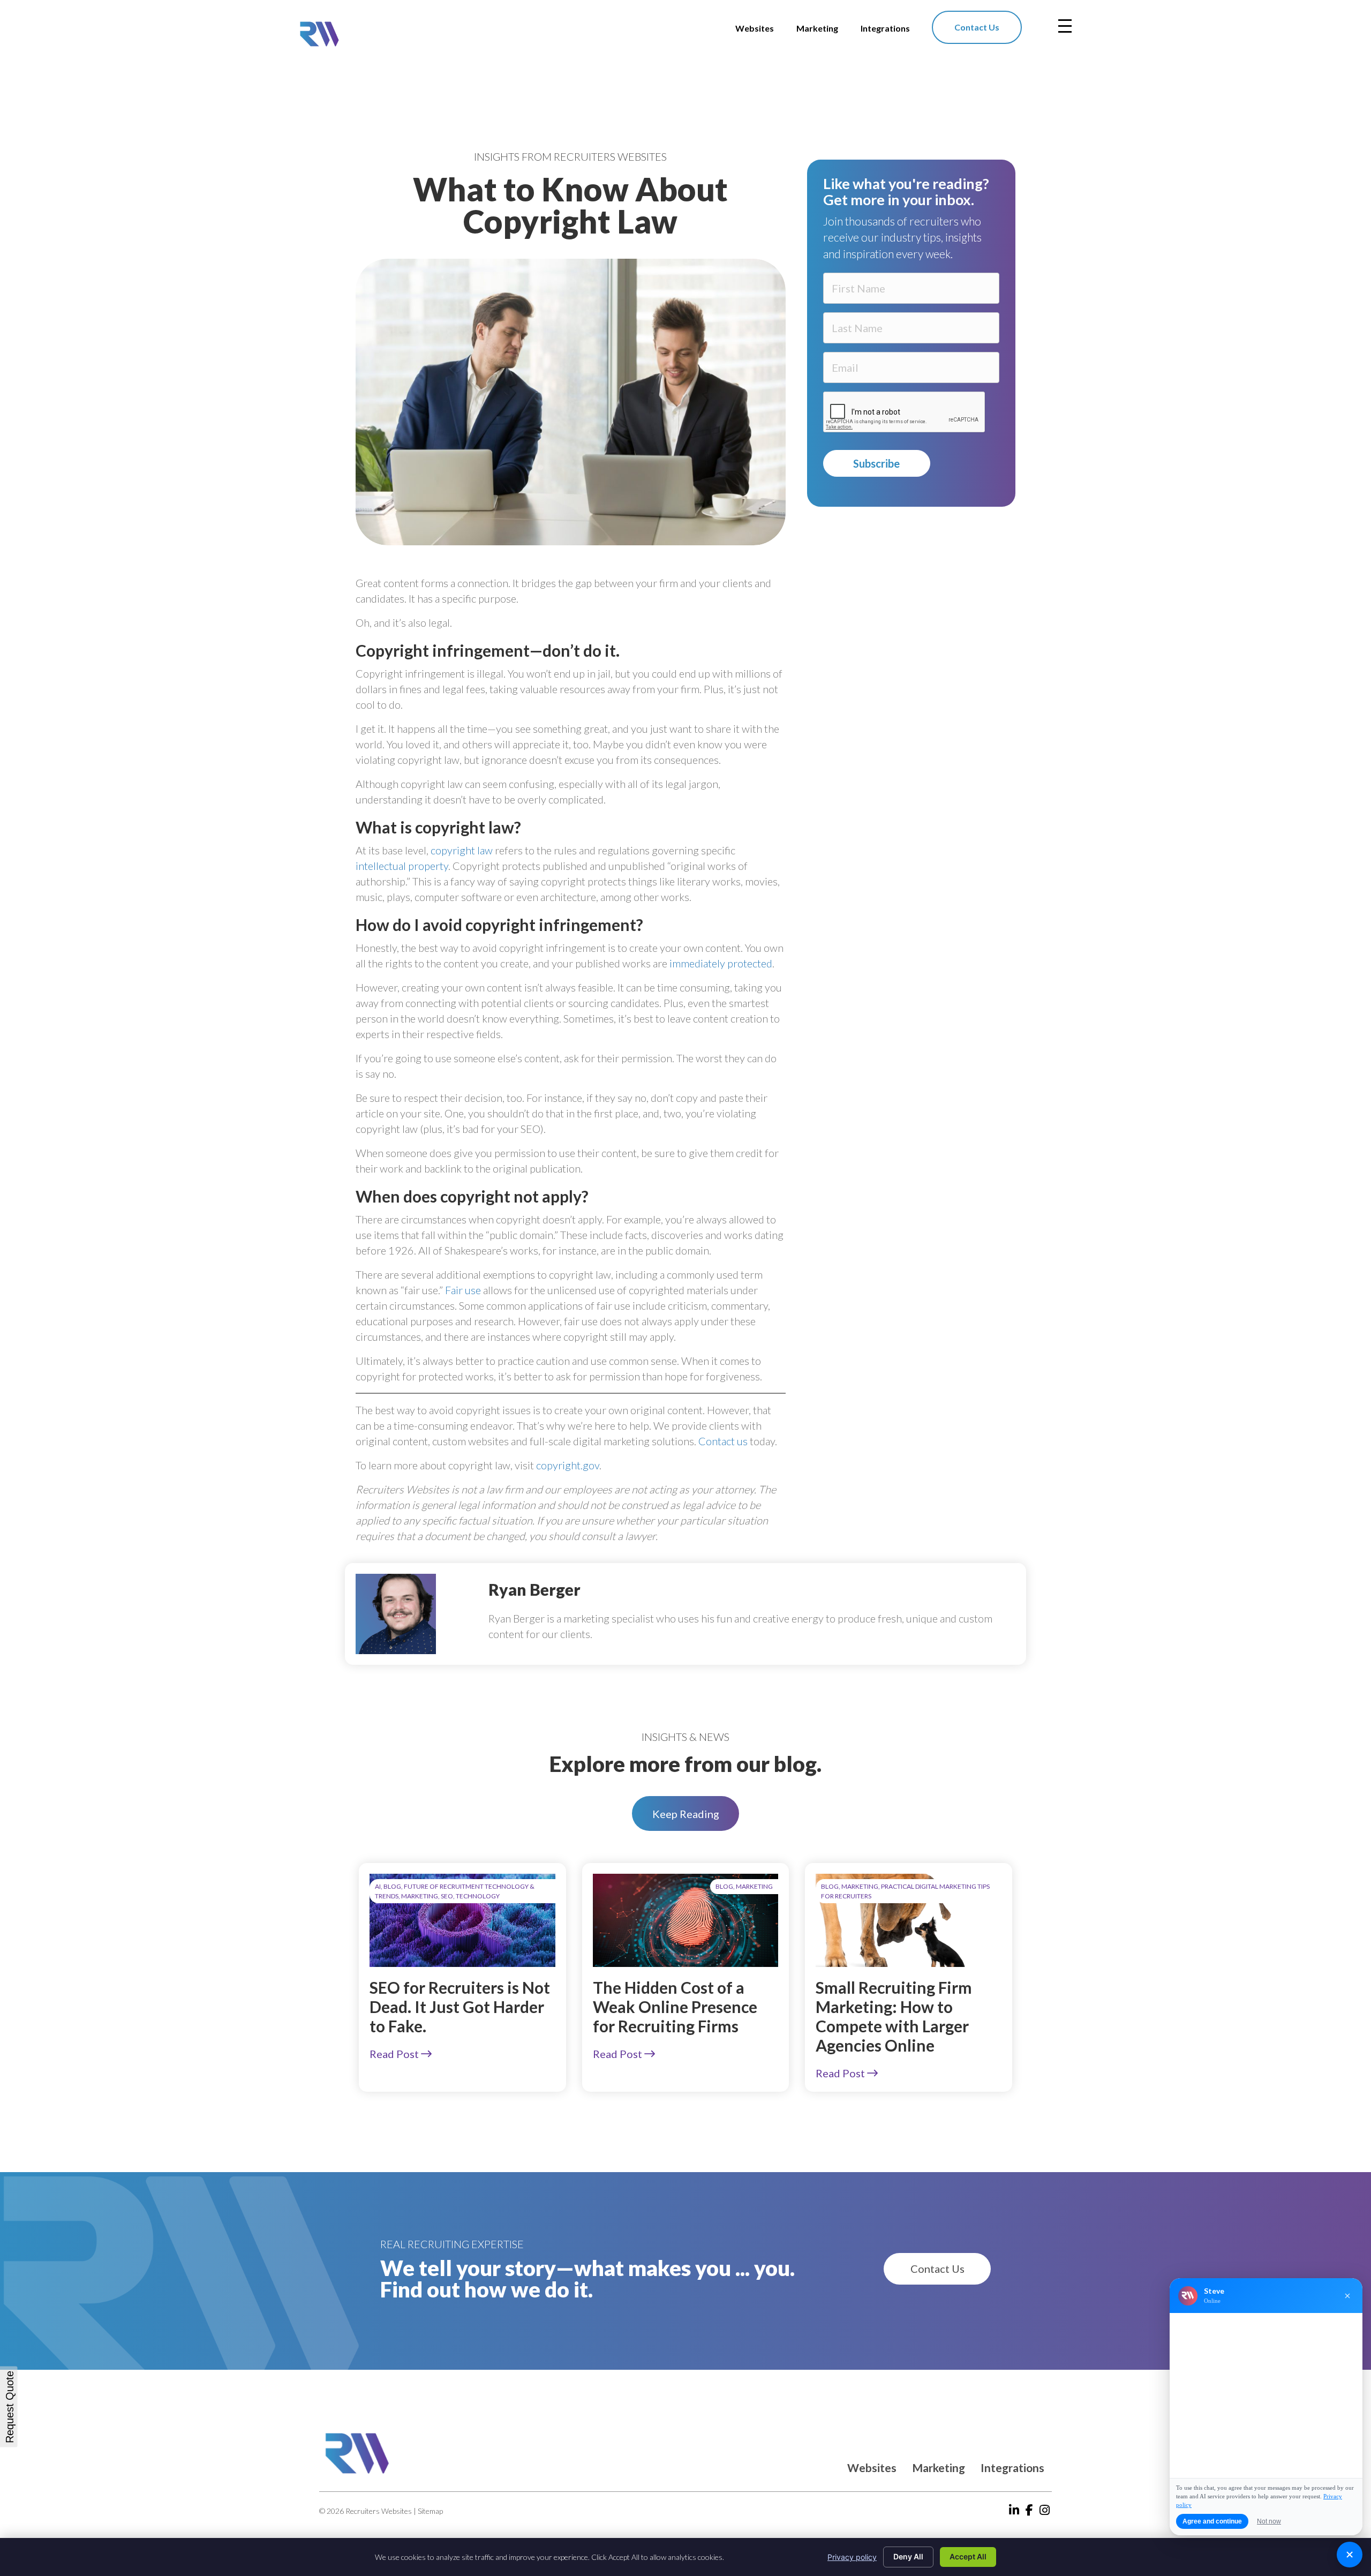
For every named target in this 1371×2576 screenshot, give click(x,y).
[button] (685, 1813)
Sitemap (430, 2511)
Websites (872, 2468)
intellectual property (402, 866)
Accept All (968, 2556)
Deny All (908, 2556)
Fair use (463, 1290)
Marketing (939, 2468)
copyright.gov (568, 1465)
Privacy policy (852, 2557)
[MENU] (1065, 26)
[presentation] (905, 412)
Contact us (723, 1441)
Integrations (1012, 2468)
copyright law (462, 850)
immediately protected (721, 963)
